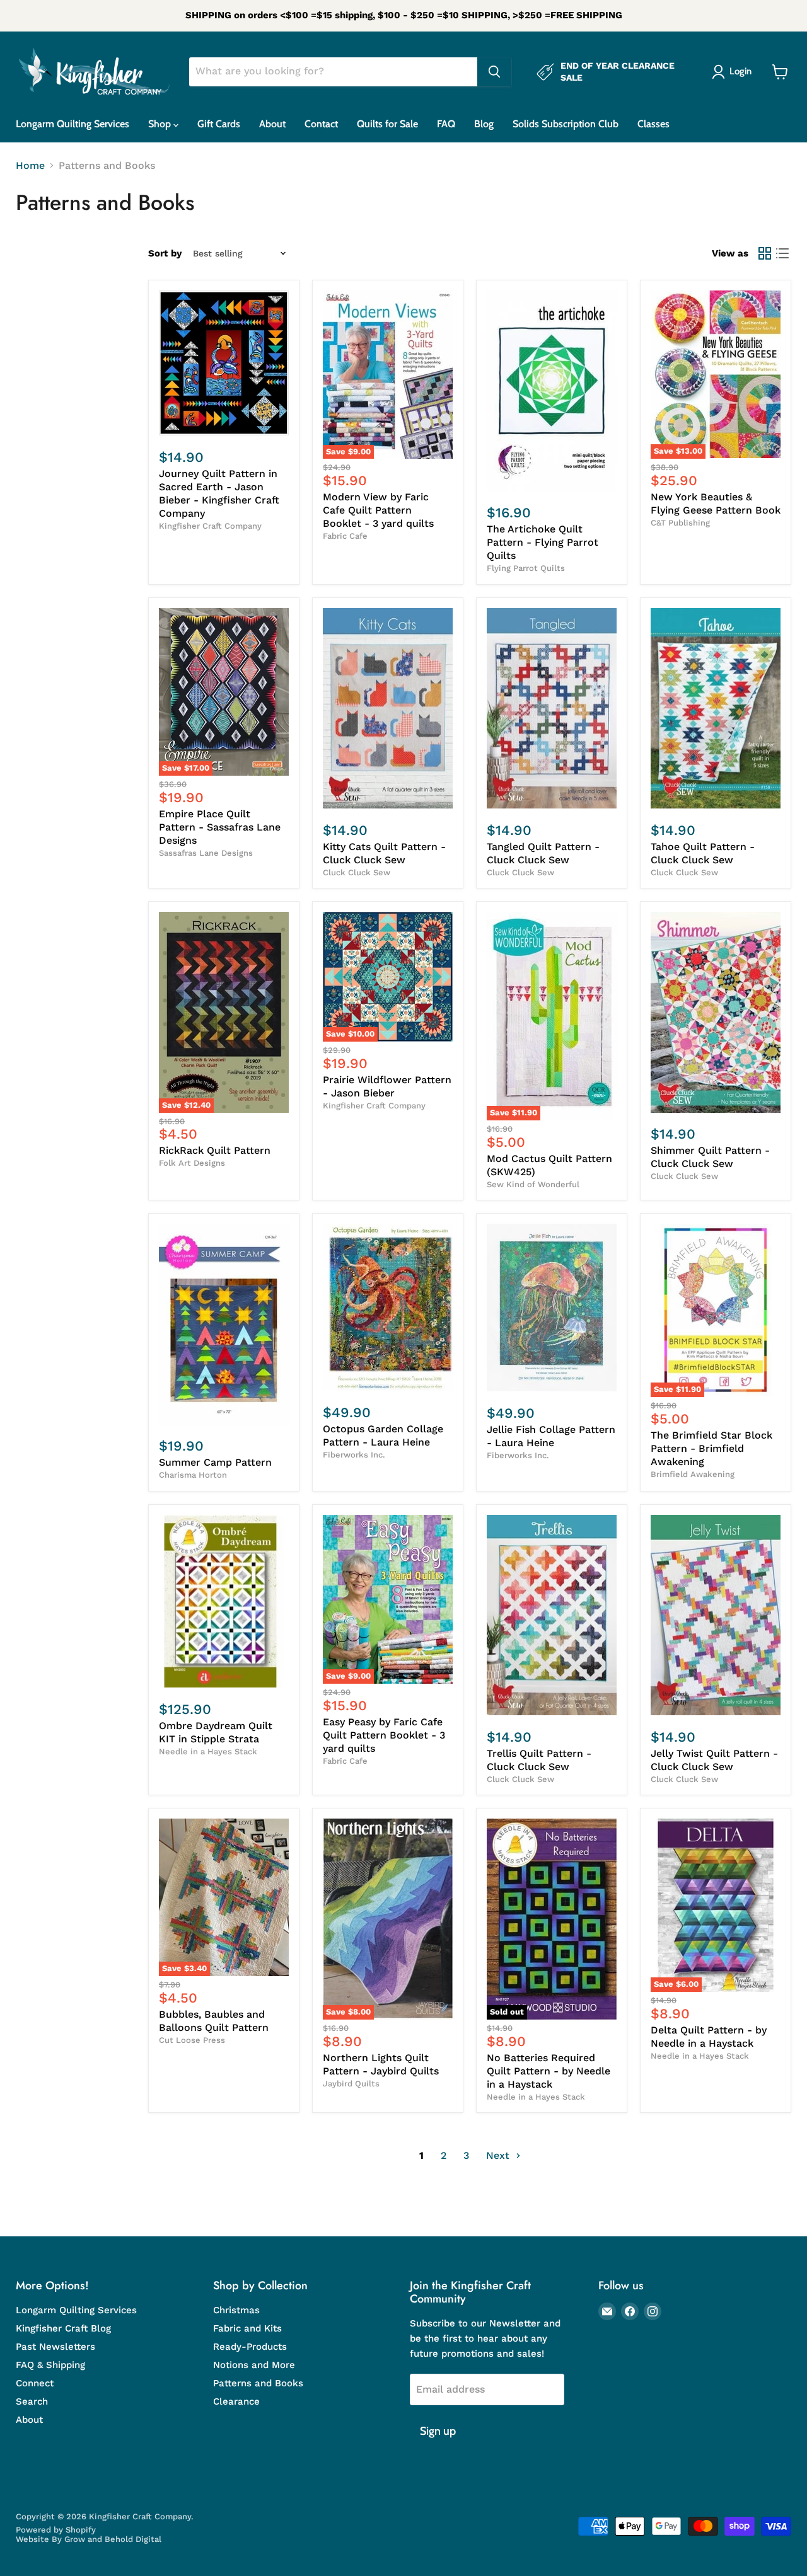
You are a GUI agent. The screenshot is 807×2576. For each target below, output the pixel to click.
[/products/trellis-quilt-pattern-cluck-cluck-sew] (552, 1615)
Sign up (438, 2431)
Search (32, 2401)
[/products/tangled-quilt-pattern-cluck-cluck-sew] (552, 709)
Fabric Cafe (345, 536)
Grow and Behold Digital (113, 2539)
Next (499, 2155)
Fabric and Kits (247, 2328)
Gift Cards (219, 124)
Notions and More (254, 2365)
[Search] (494, 72)
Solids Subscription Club (566, 124)
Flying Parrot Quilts (526, 568)
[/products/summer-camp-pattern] (224, 1324)
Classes (653, 124)
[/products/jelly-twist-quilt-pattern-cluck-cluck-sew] (716, 1615)
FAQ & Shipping (50, 2365)
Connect (35, 2383)
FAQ (446, 124)
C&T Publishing (680, 523)
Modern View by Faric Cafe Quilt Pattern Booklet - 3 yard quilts (378, 510)
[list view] (782, 253)
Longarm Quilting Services (73, 124)
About (272, 124)
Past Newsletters (55, 2347)
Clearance (236, 2401)
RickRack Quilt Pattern (215, 1150)
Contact (321, 124)
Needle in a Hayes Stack (208, 1751)
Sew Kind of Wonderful (533, 1184)
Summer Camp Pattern (215, 1462)
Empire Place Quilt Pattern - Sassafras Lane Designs (220, 827)
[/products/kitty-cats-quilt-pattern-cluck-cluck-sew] (388, 709)
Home (30, 166)
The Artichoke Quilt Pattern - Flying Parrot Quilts (543, 542)
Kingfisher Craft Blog (63, 2328)
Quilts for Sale (387, 124)
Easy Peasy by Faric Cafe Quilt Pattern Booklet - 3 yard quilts (384, 1735)
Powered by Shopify (56, 2530)
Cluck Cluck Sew (357, 872)
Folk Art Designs (192, 1163)
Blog (484, 124)
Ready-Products (250, 2347)
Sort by (165, 254)
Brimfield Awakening (693, 1474)
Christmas (236, 2310)
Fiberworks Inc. (354, 1455)
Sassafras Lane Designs (206, 853)
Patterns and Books (258, 2383)
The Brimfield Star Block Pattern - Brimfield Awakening (711, 1448)
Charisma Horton (193, 1475)
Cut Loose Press (192, 2040)
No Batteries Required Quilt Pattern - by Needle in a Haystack (549, 2071)
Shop (161, 124)
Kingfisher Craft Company (210, 526)
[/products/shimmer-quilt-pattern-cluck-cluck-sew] (716, 1012)
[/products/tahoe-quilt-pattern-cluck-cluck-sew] (716, 709)
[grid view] (765, 253)
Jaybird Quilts (351, 2084)
